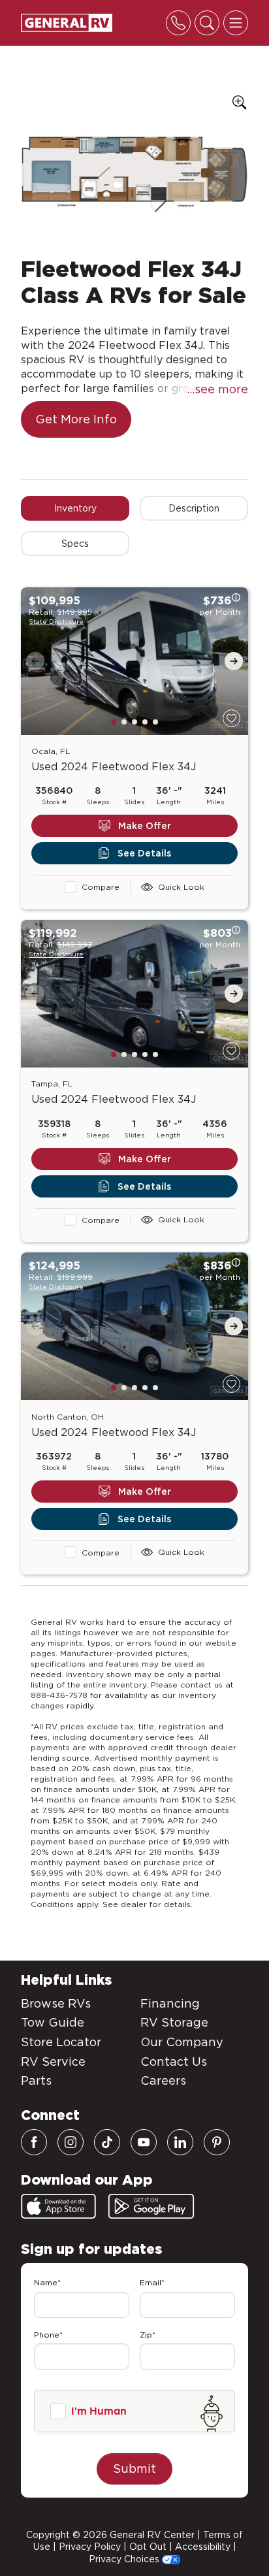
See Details (144, 853)
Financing (170, 2003)
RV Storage (174, 2022)
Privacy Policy (90, 2547)
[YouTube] (144, 2142)
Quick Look (181, 887)
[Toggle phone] (178, 23)
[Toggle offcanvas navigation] (236, 23)
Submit (134, 2469)
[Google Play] (151, 2206)
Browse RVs (56, 2003)
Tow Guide (53, 2022)
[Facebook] (34, 2142)
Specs (75, 544)
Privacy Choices (125, 2559)
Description (194, 508)
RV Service (53, 2062)
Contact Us (174, 2062)
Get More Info (76, 419)
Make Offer (145, 826)
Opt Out (148, 2547)
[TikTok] (107, 2142)
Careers (163, 2080)
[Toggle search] (207, 23)
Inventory (75, 508)
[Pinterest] (217, 2142)
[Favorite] (231, 718)
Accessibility (203, 2547)
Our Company (182, 2042)
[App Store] (58, 2206)
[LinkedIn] (180, 2142)
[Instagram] (71, 2142)
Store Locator (61, 2042)
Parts (36, 2080)
